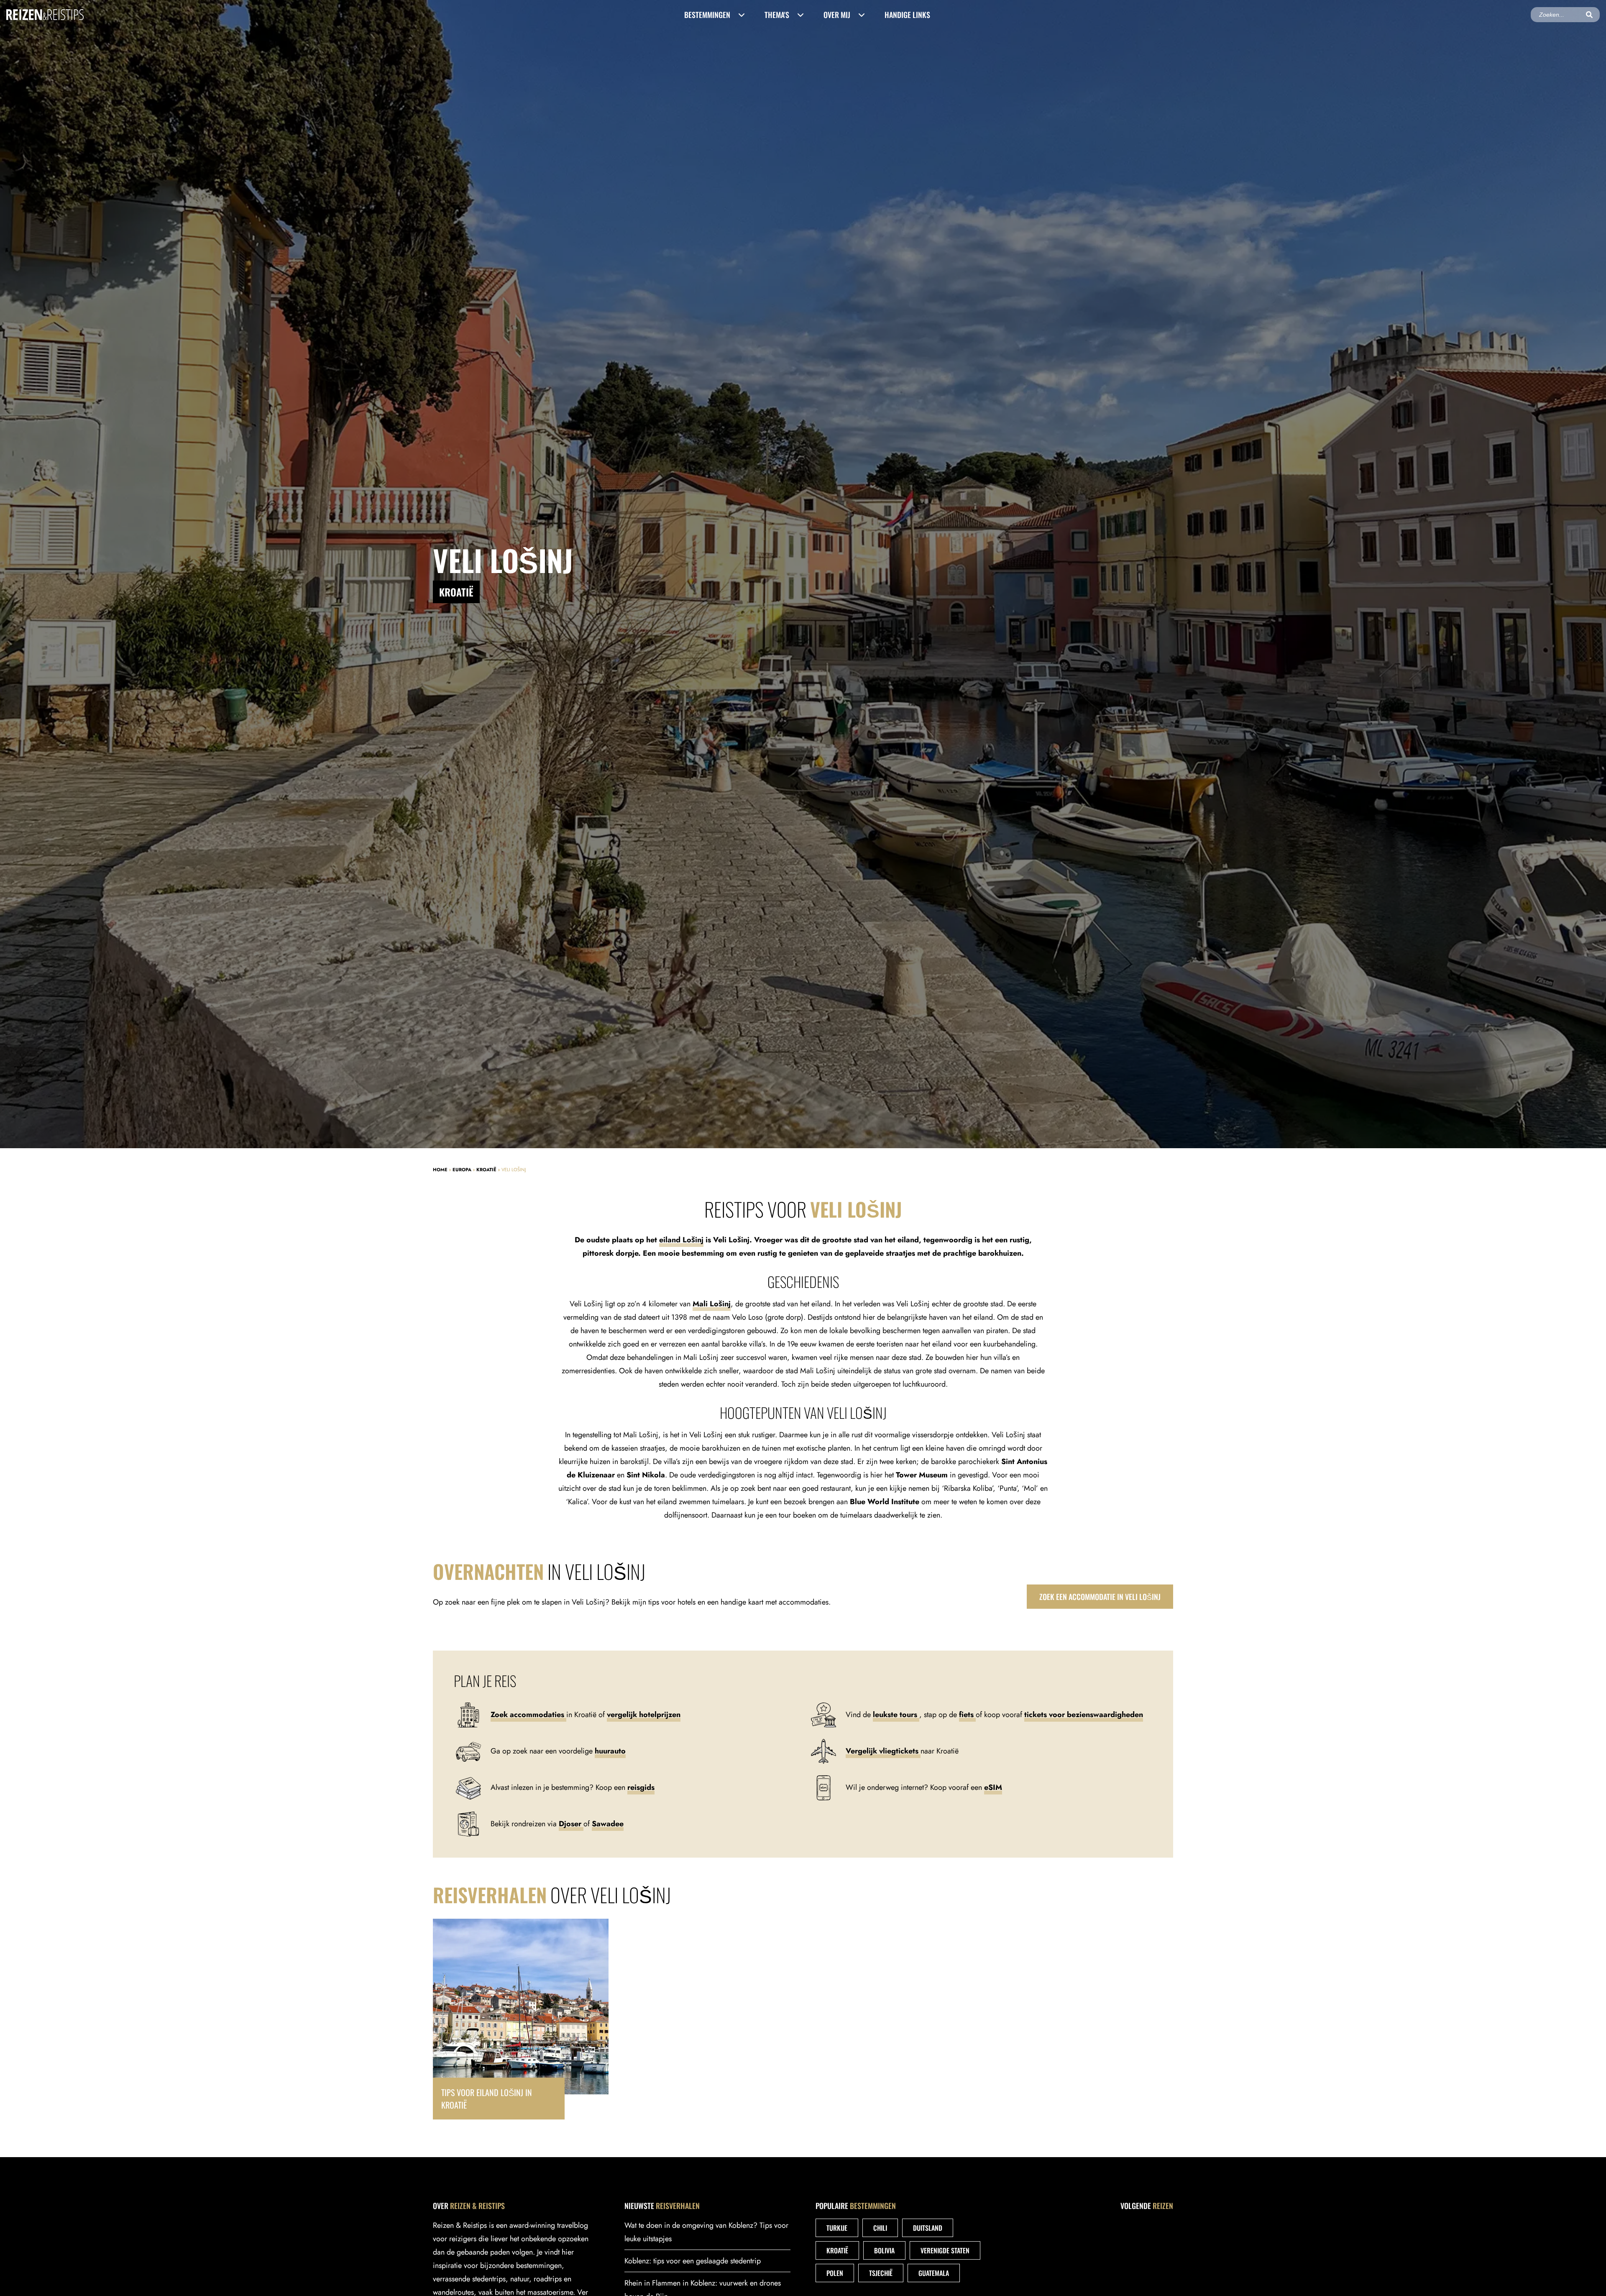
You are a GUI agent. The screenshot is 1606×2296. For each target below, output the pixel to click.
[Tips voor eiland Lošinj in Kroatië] (521, 2019)
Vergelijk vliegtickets (883, 1751)
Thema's (777, 15)
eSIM (993, 1787)
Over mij (837, 15)
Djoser (571, 1824)
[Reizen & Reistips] (45, 14)
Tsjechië (881, 2273)
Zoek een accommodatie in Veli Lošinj (1100, 1597)
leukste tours (896, 1715)
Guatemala (934, 2273)
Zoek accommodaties (528, 1715)
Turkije (837, 2228)
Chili (880, 2228)
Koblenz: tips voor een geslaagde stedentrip (693, 2261)
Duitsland (928, 2228)
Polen (835, 2273)
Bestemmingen (707, 15)
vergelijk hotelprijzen (644, 1715)
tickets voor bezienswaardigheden (1084, 1715)
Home (440, 1170)
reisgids (641, 1787)
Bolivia (884, 2250)
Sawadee (608, 1824)
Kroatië (486, 1170)
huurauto (610, 1751)
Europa (462, 1170)
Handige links (907, 15)
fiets (967, 1715)
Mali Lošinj (712, 1304)
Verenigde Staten (945, 2250)
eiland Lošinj (681, 1240)
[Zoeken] (1589, 15)
